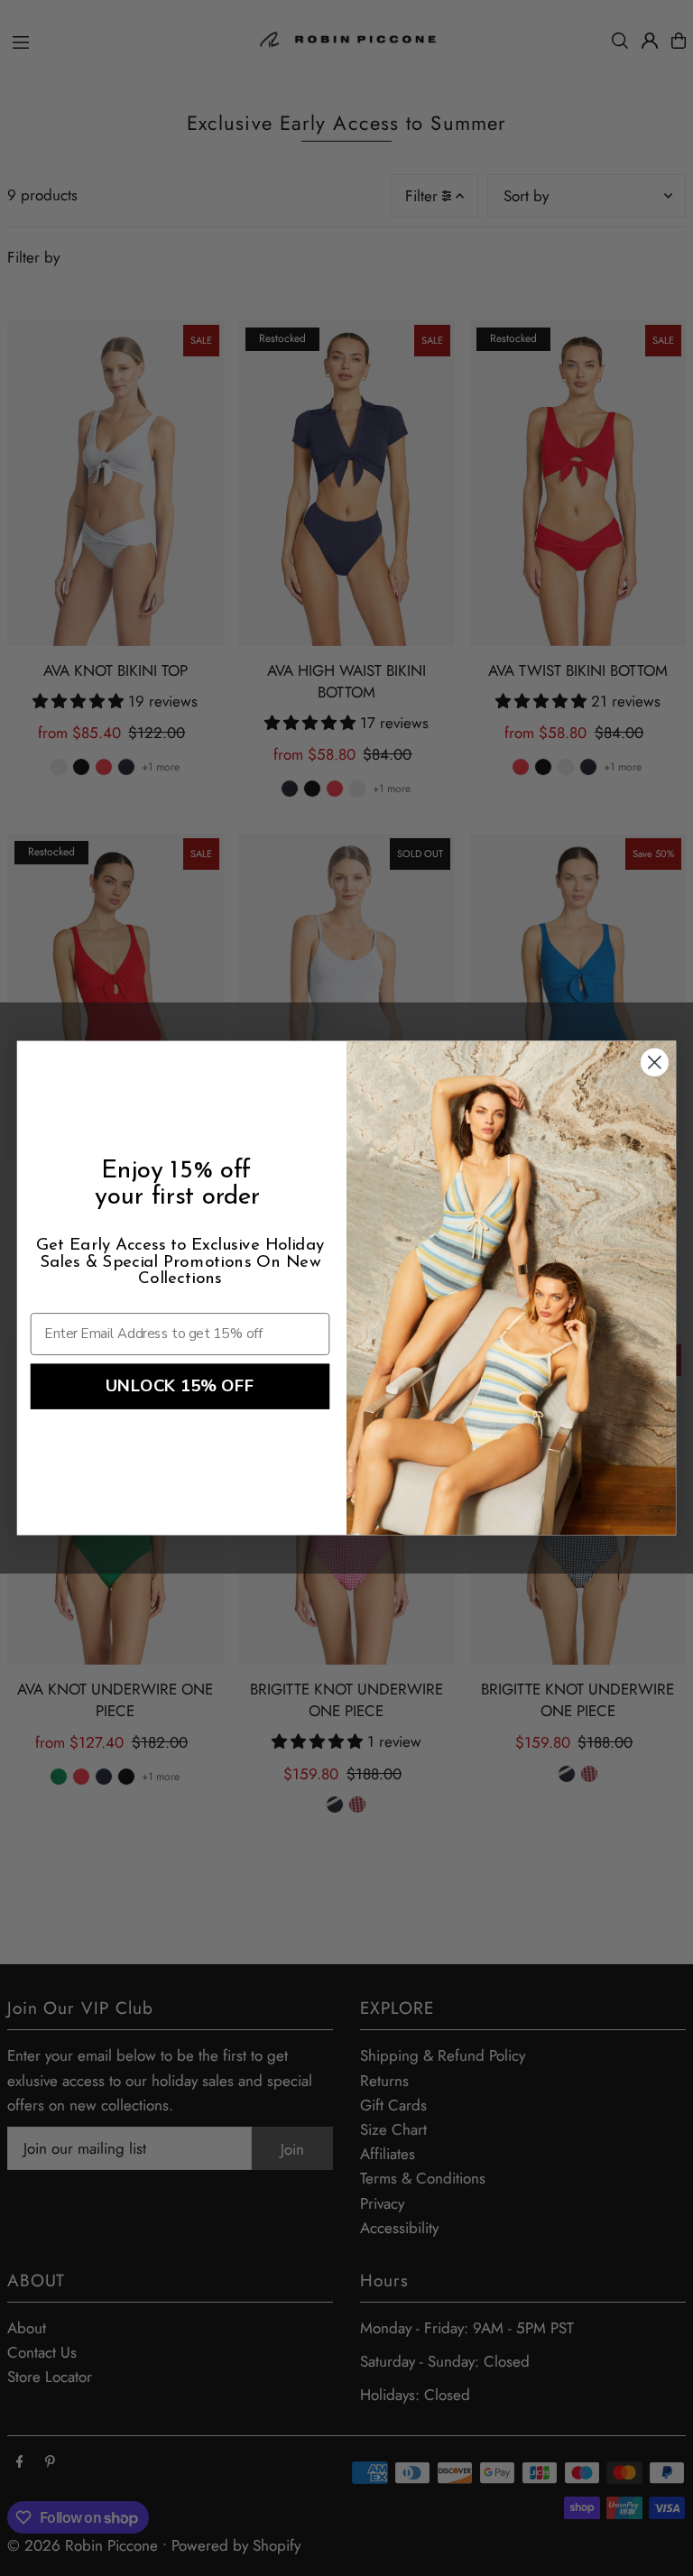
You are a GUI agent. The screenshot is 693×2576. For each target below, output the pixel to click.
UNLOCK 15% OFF (180, 1386)
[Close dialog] (655, 1062)
